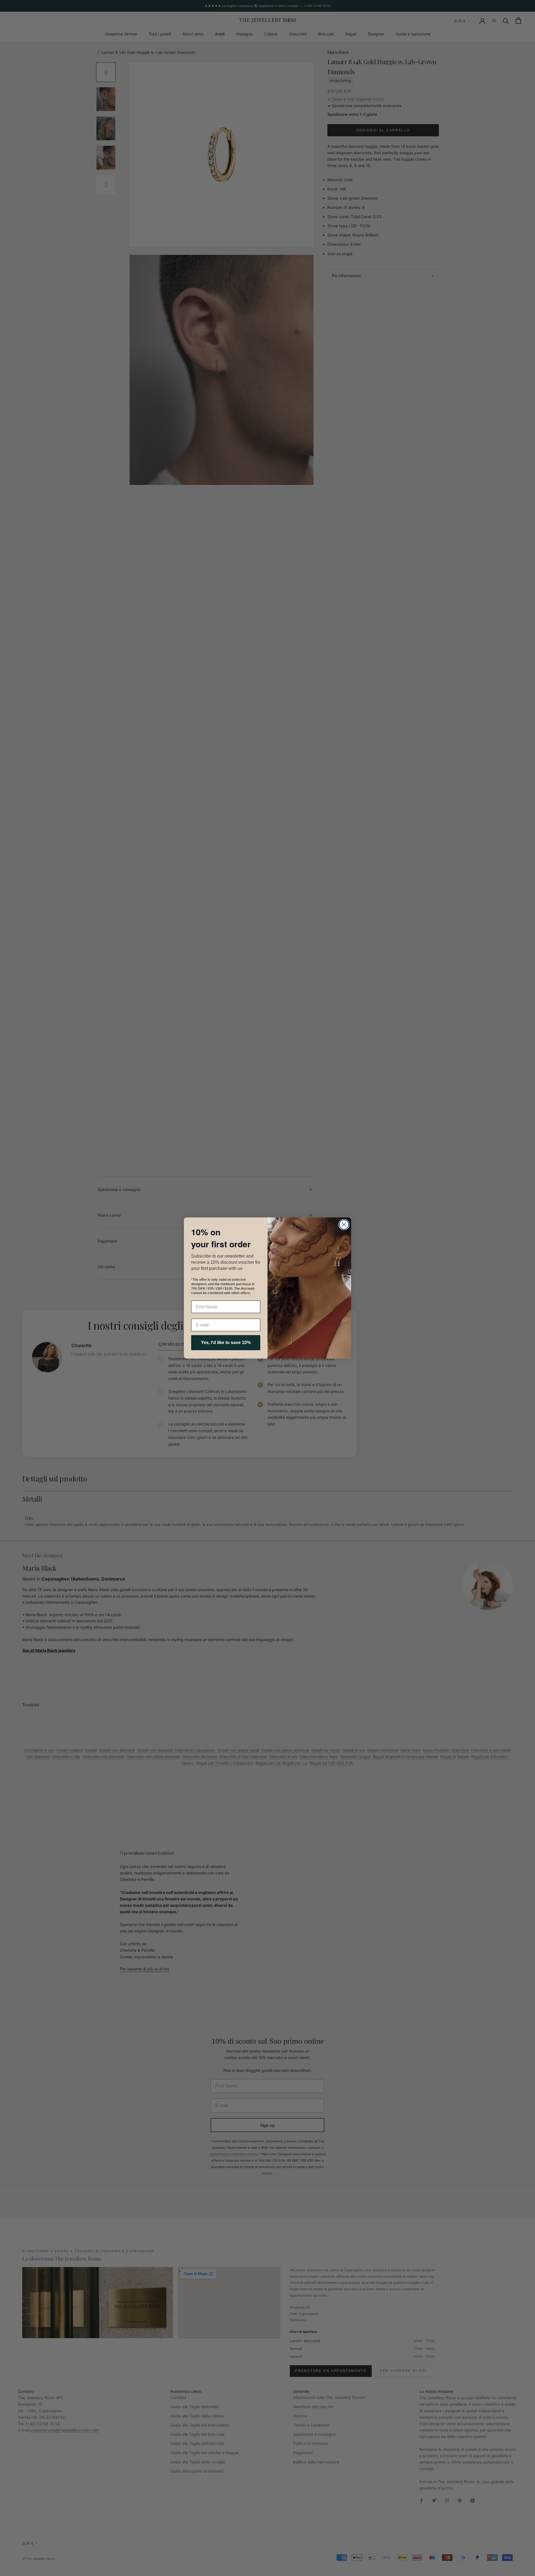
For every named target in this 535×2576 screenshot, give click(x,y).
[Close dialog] (344, 1225)
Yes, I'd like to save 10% (226, 1343)
